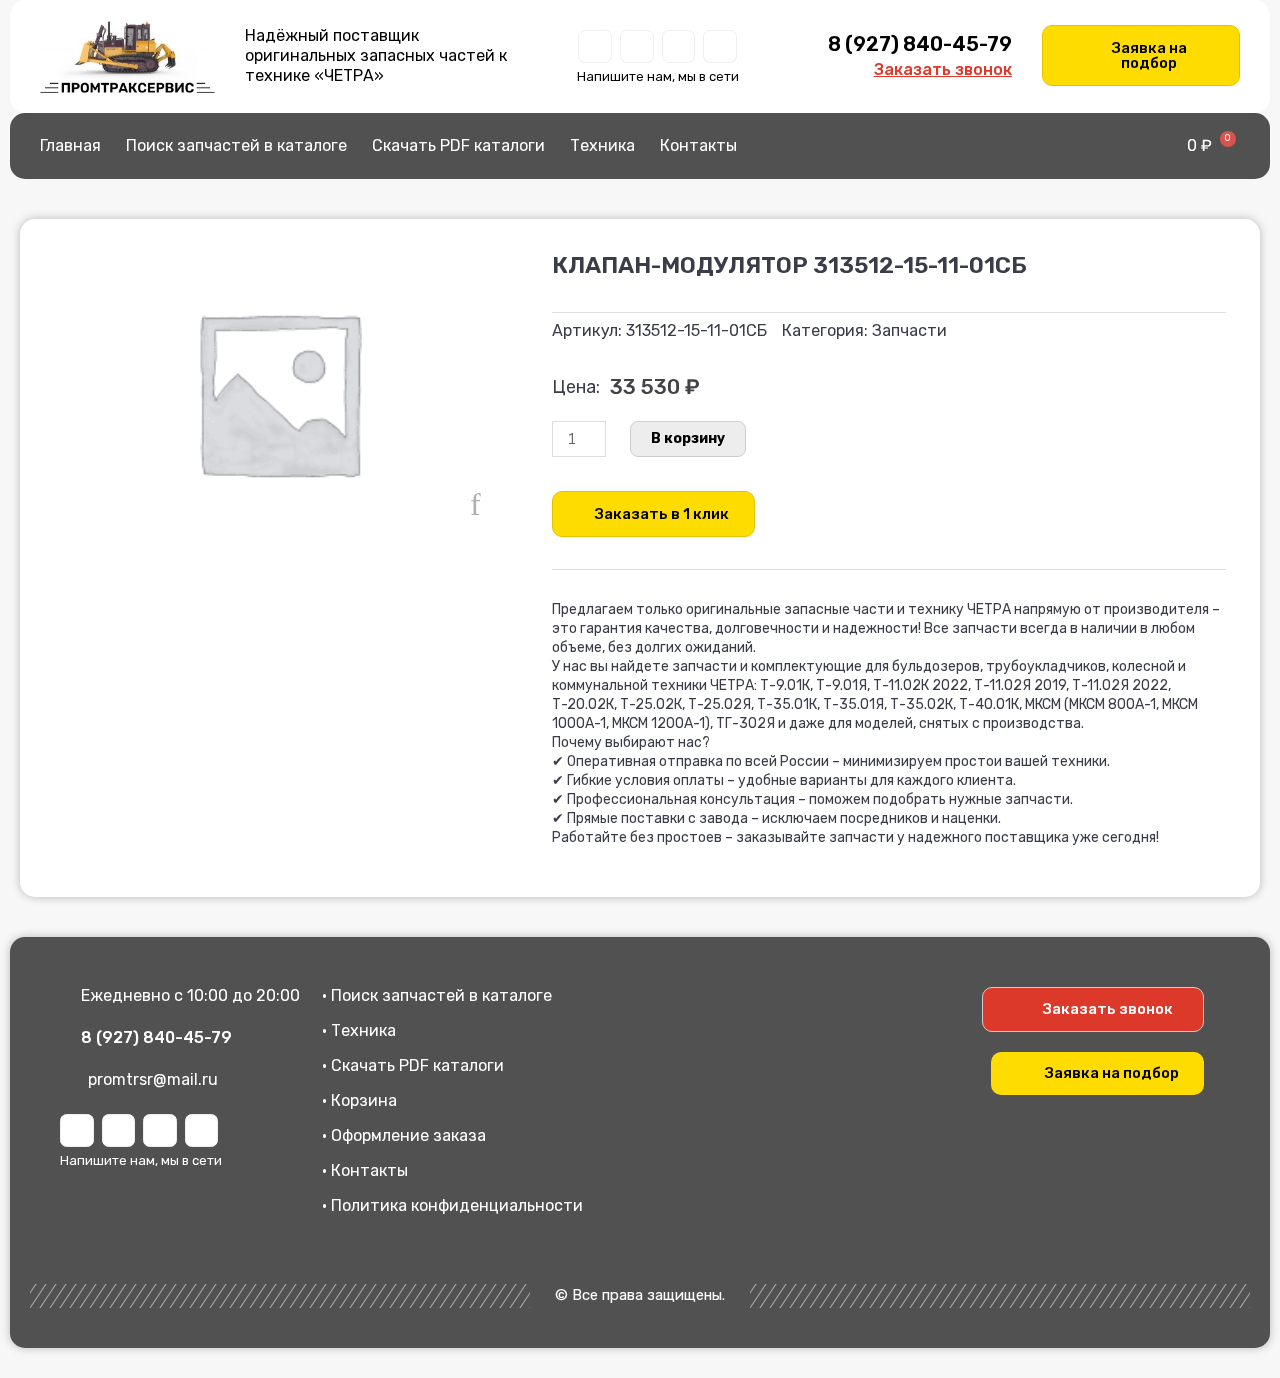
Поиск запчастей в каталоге (236, 145)
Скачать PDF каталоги (458, 145)
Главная (70, 145)
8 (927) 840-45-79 (920, 44)
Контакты (698, 145)
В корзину (688, 438)
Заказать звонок (943, 69)
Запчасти (909, 330)
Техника (602, 145)
